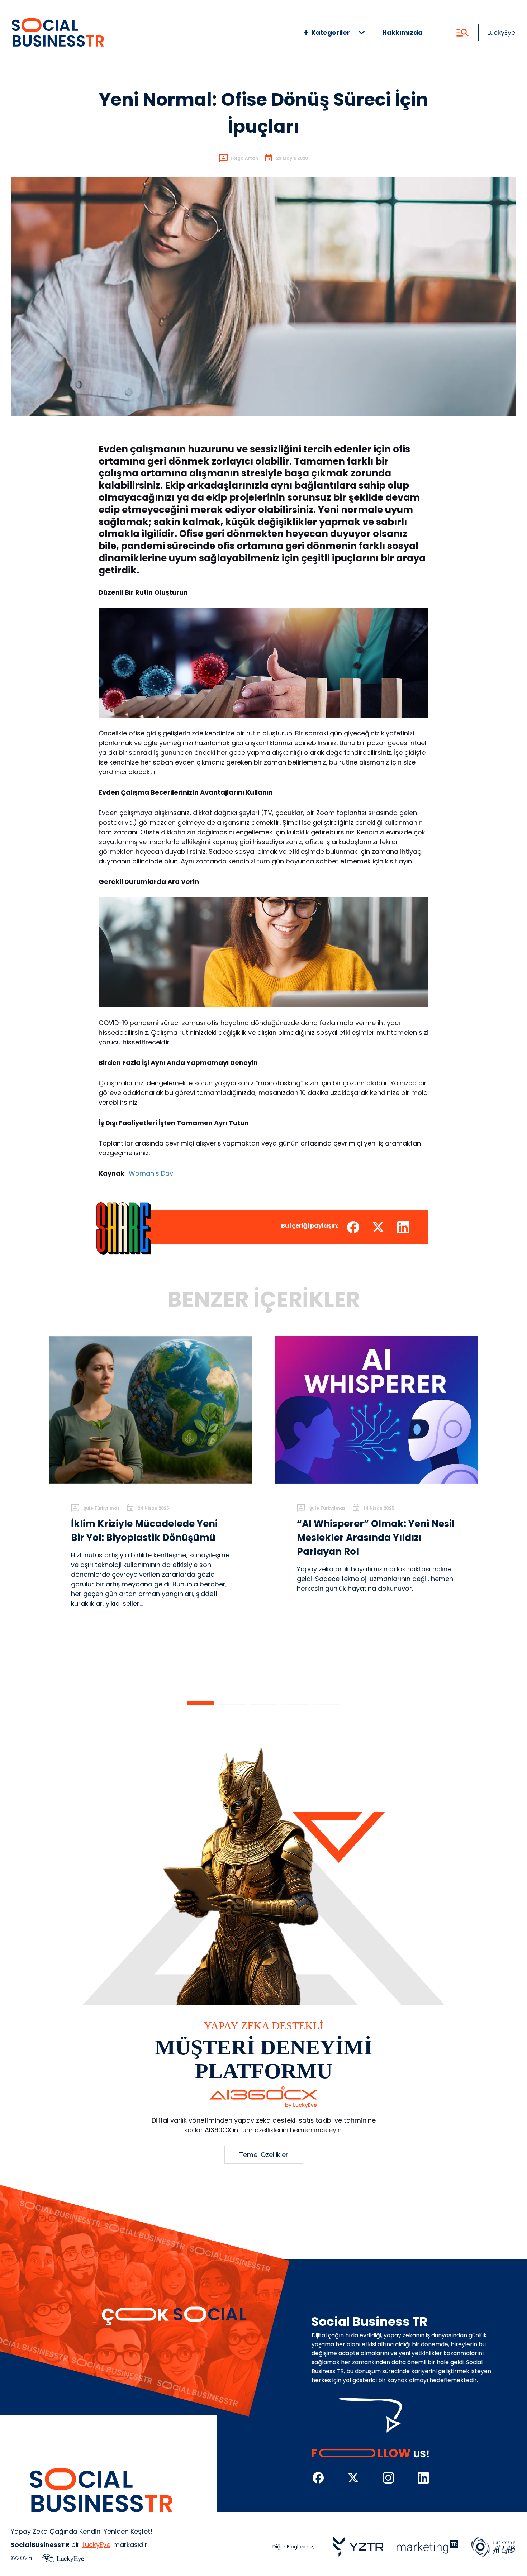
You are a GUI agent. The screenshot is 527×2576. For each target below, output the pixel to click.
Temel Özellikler (264, 2155)
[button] (200, 1703)
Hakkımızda (402, 32)
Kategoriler (331, 32)
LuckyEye (501, 32)
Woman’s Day (151, 1173)
